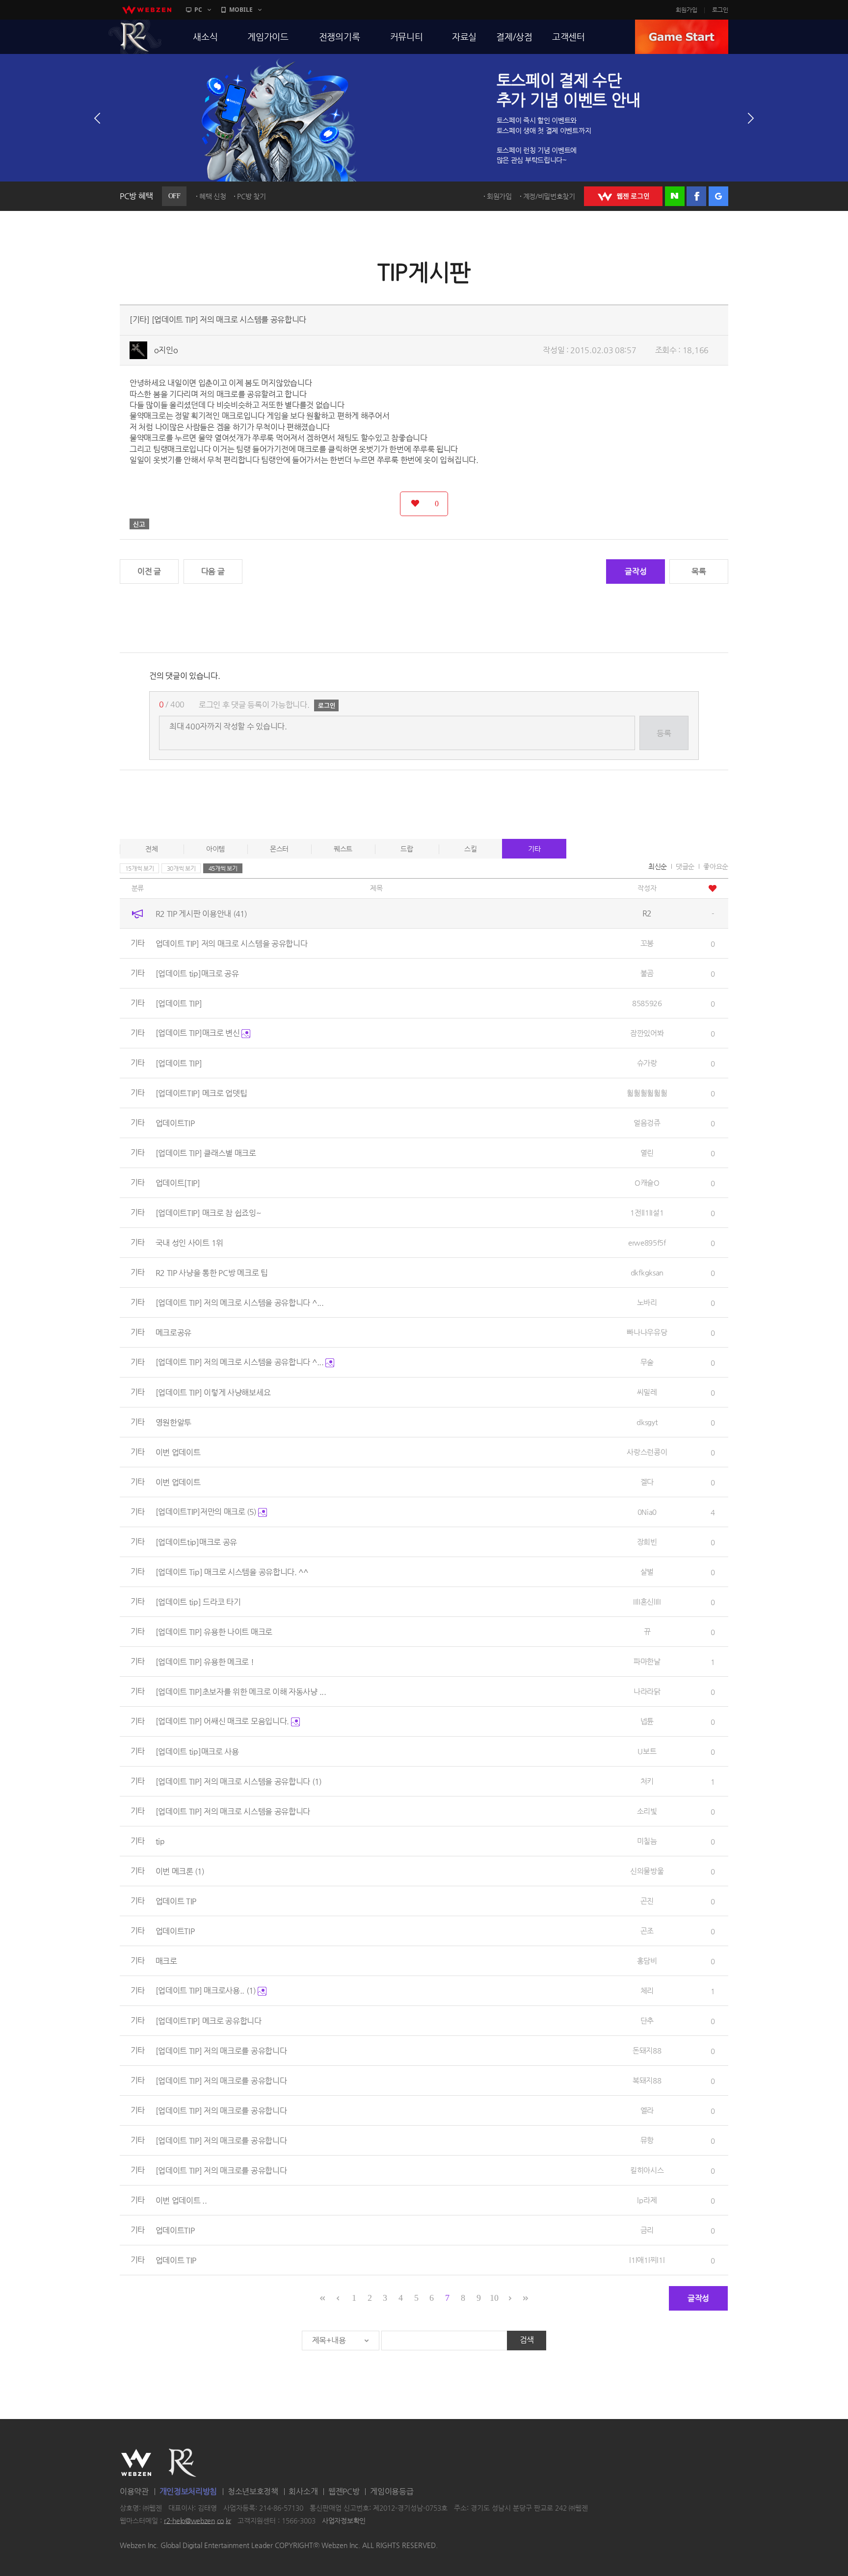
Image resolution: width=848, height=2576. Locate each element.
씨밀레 (647, 1392)
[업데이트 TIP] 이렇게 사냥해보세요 (213, 1392)
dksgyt (647, 1422)
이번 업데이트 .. (181, 2200)
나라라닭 (647, 1691)
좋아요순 (716, 866)
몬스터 (279, 849)
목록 (699, 571)
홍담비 (647, 1961)
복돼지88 (647, 2080)
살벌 (647, 1572)
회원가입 (687, 10)
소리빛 (647, 1811)
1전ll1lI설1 (647, 1212)
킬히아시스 (647, 2170)
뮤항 (647, 2140)
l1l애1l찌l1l (647, 2260)
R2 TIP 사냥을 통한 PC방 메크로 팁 (212, 1272)
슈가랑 (647, 1063)
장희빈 (647, 1542)
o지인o (166, 350)
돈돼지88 (647, 2050)
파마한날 (647, 1661)
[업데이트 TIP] (179, 1003)
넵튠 (647, 1721)
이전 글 (149, 571)
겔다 (647, 1482)
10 (494, 2298)
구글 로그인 (718, 196)
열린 (647, 1153)
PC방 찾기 (251, 196)
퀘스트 (343, 849)
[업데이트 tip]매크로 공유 (197, 973)
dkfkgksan (647, 1272)
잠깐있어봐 (647, 1033)
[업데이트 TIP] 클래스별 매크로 (206, 1153)
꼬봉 (647, 943)
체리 (647, 1991)
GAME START (682, 37)
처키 (647, 1781)
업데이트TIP (175, 1123)
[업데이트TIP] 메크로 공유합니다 (209, 2020)
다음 (751, 118)
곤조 (647, 1931)
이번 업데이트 (178, 1452)
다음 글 (213, 571)
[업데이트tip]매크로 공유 (197, 1542)
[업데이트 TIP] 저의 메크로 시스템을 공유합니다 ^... (240, 1302)
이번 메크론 (180, 1871)
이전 (97, 118)
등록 (664, 733)
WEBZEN (136, 2463)
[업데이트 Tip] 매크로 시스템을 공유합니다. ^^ (232, 1572)
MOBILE (241, 10)
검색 (527, 2340)
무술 (647, 1362)
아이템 (215, 849)
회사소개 (303, 2491)
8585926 (647, 1003)
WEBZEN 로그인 (623, 196)
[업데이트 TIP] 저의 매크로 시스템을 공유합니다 (238, 1781)
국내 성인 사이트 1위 (189, 1242)
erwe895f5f (647, 1242)
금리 (647, 2230)
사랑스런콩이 (647, 1452)
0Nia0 (647, 1512)
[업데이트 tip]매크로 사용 (197, 1751)
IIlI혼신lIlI (647, 1601)
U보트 (647, 1751)
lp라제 (647, 2200)
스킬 (470, 849)
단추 (647, 2020)
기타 (534, 849)
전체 (151, 849)
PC (198, 10)
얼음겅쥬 (647, 1123)
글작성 (636, 571)
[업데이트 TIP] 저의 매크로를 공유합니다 (221, 2050)
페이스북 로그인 (696, 196)
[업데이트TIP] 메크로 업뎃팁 (201, 1093)
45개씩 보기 (223, 868)
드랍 (407, 849)
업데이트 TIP (176, 1901)
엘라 (647, 2110)
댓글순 (685, 866)
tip (160, 1841)
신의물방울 (647, 1871)
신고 (139, 524)
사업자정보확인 (344, 2521)
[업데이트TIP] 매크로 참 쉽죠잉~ (208, 1212)
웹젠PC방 (344, 2491)
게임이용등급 (392, 2491)
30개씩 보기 (181, 868)
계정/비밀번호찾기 (549, 196)
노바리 (647, 1302)
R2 (135, 37)
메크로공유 (174, 1332)
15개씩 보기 (140, 868)
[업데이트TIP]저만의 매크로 (206, 1512)
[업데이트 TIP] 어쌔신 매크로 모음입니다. (223, 1721)
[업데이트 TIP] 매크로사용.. (206, 1991)
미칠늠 (647, 1841)
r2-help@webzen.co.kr (198, 2521)
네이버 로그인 (675, 196)
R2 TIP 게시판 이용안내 (201, 913)
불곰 (647, 973)
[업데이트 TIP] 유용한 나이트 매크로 (214, 1631)
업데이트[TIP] (178, 1183)
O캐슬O (647, 1183)
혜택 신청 (213, 196)
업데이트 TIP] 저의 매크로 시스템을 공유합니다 (232, 943)
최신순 (658, 866)
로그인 (720, 10)
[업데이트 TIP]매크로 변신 (199, 1033)
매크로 (166, 1961)
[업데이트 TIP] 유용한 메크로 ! (205, 1661)
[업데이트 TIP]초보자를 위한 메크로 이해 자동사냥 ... (241, 1691)
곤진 (647, 1901)
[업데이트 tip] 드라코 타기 (198, 1601)
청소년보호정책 (253, 2491)
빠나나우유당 (647, 1332)
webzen (147, 10)
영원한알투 (174, 1422)
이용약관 (134, 2491)
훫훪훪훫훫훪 (647, 1093)
